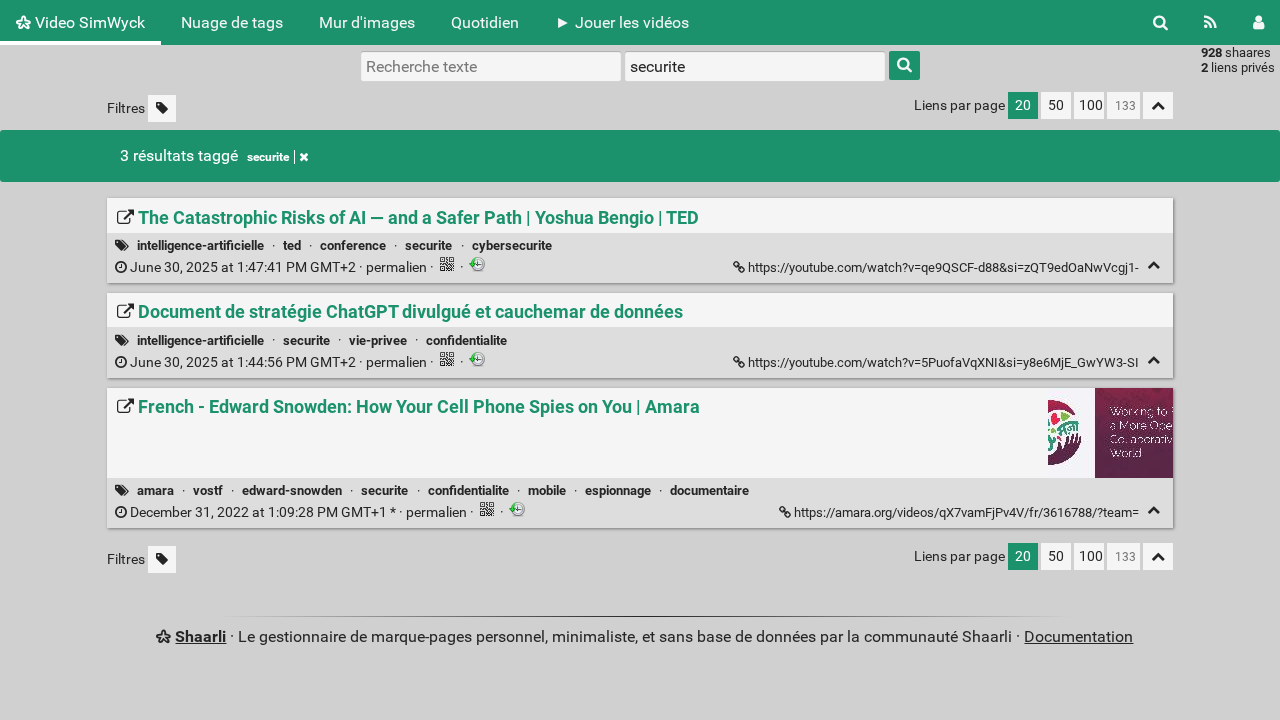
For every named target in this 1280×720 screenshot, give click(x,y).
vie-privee (378, 340)
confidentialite (466, 340)
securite (268, 157)
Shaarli (200, 636)
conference (353, 245)
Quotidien (485, 22)
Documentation (1078, 636)
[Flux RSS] (1210, 22)
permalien (278, 267)
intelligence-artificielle (200, 245)
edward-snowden (292, 490)
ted (292, 245)
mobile (547, 490)
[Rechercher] (1160, 22)
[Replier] (1153, 265)
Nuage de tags (232, 22)
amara (155, 490)
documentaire (709, 490)
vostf (208, 490)
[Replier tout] (1158, 105)
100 (1091, 105)
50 (1056, 105)
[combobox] (755, 66)
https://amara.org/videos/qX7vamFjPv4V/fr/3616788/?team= (966, 512)
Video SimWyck (88, 22)
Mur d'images (367, 22)
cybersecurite (512, 245)
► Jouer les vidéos (622, 22)
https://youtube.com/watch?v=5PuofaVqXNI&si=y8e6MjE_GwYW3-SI (943, 362)
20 (1023, 105)
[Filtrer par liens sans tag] (162, 108)
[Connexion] (1258, 22)
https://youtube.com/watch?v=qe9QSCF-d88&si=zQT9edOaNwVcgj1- (943, 267)
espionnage (618, 490)
